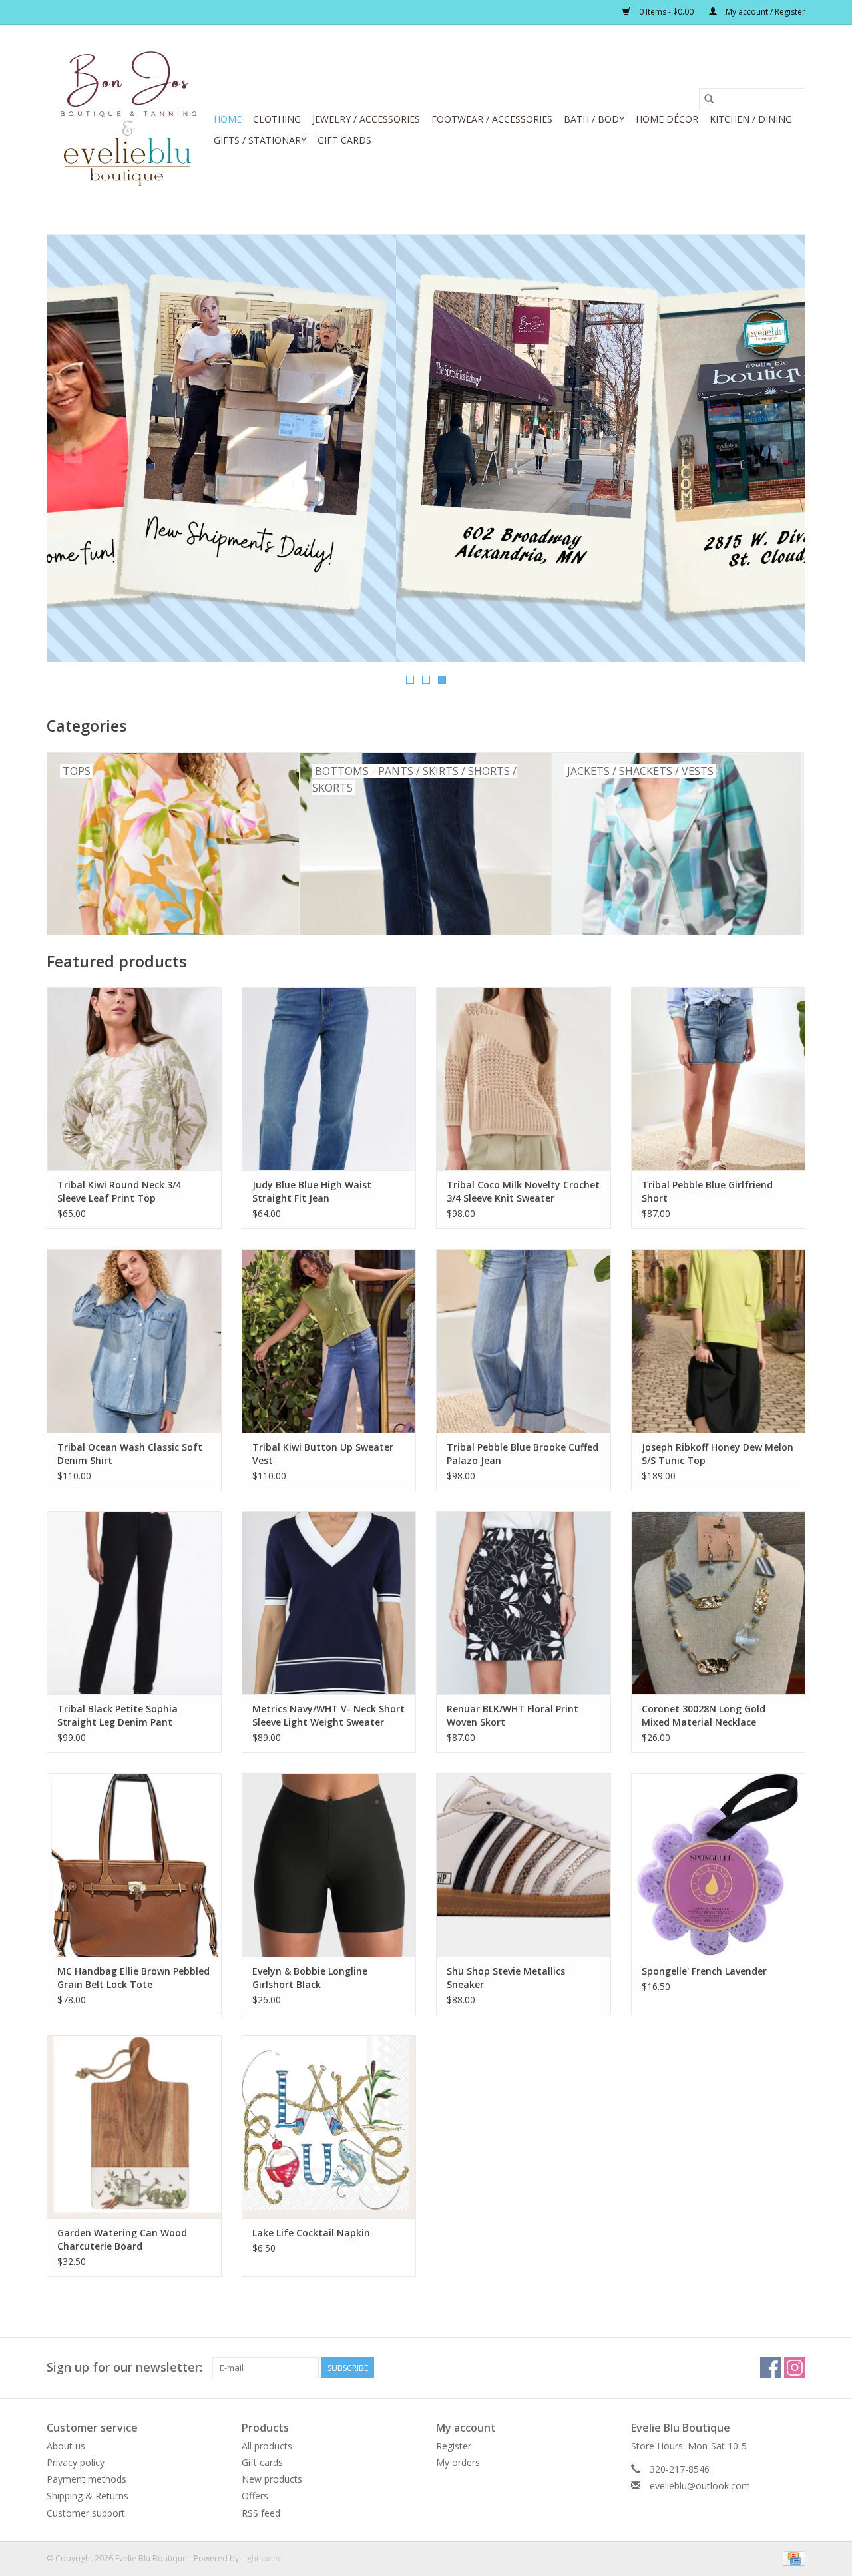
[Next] (779, 453)
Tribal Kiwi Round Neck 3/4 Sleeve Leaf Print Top (119, 1191)
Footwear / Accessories (492, 119)
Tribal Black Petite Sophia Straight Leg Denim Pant (117, 1715)
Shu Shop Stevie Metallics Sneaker (506, 1978)
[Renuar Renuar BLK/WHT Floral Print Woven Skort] (524, 1603)
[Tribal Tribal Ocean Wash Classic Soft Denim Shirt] (134, 1341)
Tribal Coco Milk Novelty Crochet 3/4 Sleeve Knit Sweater (523, 1191)
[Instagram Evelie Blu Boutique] (795, 2368)
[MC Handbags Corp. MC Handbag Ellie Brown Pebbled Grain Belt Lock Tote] (134, 1865)
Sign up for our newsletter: (124, 2367)
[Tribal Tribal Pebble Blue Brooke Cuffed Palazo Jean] (524, 1341)
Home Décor (667, 119)
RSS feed (261, 2513)
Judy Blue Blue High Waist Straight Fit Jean (312, 1191)
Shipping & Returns (88, 2496)
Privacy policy (76, 2462)
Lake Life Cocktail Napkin (311, 2233)
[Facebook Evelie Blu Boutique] (771, 2368)
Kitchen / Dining (751, 119)
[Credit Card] (792, 2558)
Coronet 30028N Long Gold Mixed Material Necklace (704, 1715)
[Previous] (73, 453)
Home (228, 119)
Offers (255, 2496)
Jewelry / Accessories (366, 119)
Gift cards (344, 140)
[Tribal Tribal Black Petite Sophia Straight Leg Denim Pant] (134, 1603)
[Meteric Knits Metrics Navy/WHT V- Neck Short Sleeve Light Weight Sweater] (329, 1603)
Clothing (277, 119)
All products (267, 2446)
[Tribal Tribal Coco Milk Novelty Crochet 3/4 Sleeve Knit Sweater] (524, 1079)
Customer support (86, 2513)
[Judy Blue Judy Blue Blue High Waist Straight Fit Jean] (329, 1079)
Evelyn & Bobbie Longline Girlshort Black (310, 1978)
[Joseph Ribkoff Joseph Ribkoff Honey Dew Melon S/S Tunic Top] (719, 1341)
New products (272, 2479)
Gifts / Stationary (260, 140)
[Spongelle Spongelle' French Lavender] (719, 1865)
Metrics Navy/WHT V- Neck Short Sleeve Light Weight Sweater (328, 1715)
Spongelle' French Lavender (704, 1971)
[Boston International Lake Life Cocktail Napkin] (329, 2127)
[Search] (709, 99)
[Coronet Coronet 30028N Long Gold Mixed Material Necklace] (719, 1603)
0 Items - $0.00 (666, 12)
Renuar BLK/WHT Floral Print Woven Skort (513, 1715)
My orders (458, 2462)
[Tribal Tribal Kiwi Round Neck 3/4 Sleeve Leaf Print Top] (134, 1079)
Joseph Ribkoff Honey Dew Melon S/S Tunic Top (718, 1454)
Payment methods (87, 2479)
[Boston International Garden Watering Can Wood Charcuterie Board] (134, 2127)
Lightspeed (262, 2558)
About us (66, 2446)
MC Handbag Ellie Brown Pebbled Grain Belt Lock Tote (133, 1978)
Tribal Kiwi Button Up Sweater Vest (323, 1454)
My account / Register (764, 12)
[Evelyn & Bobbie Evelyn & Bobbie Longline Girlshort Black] (329, 1865)
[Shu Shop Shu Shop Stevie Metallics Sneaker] (524, 1865)
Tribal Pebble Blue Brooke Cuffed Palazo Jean (523, 1454)
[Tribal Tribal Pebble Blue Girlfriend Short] (719, 1079)
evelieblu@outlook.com (700, 2486)
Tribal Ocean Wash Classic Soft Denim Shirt (130, 1454)
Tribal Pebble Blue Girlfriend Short (707, 1191)
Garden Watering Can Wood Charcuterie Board (122, 2239)
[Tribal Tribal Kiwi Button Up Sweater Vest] (329, 1341)
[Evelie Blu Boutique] (128, 119)
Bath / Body (594, 119)
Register (454, 2446)
